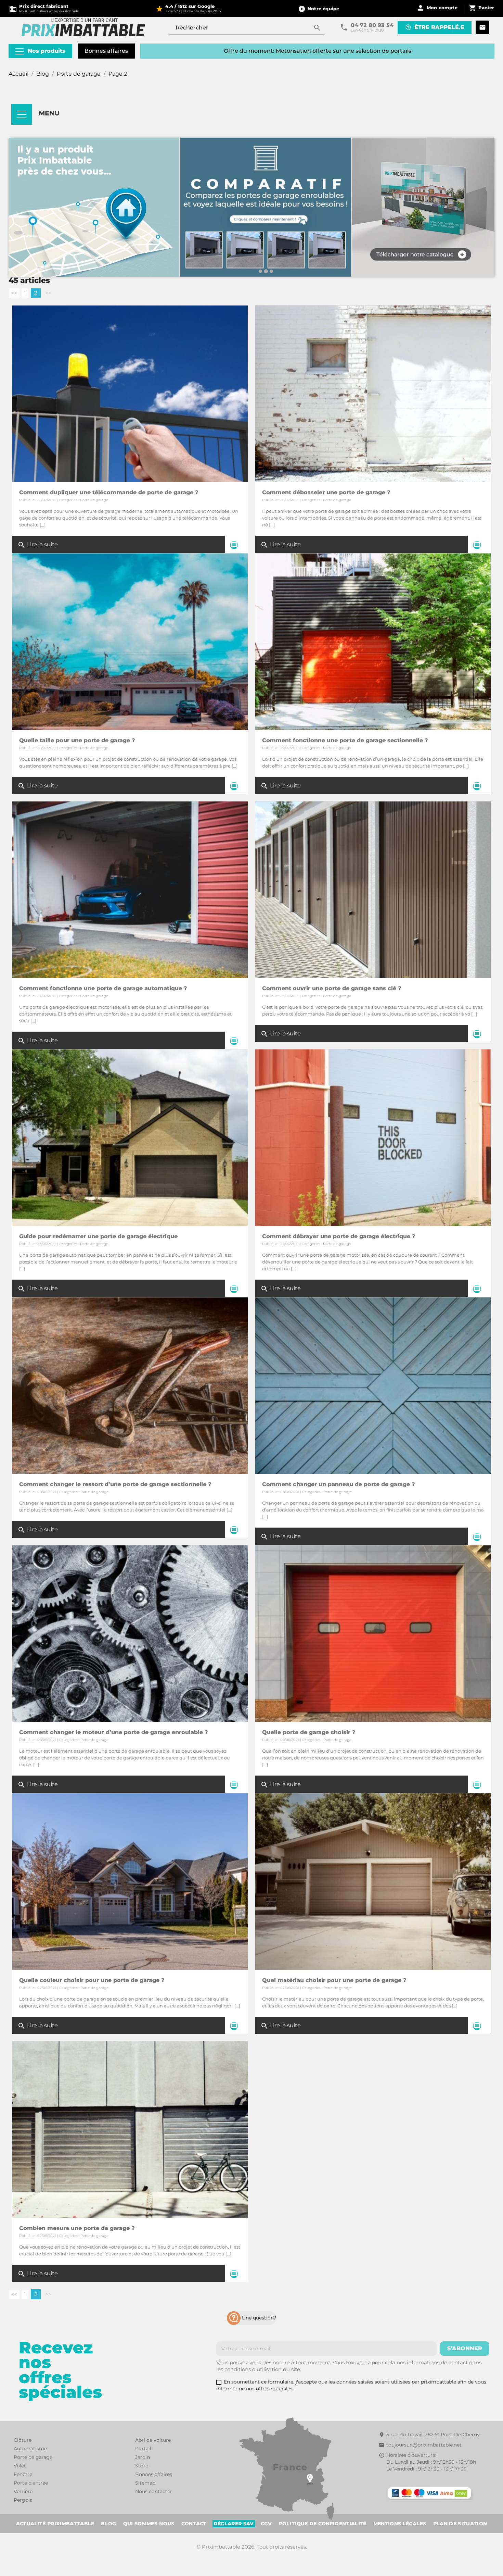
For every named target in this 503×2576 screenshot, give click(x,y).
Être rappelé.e (439, 27)
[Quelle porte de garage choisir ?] (373, 1633)
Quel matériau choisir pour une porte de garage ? (334, 1980)
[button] (319, 9)
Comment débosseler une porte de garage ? (326, 492)
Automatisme (30, 2449)
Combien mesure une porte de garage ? (77, 2228)
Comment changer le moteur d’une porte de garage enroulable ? (114, 1732)
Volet (20, 2466)
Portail (143, 2449)
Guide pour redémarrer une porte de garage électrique (98, 1236)
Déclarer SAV (234, 2524)
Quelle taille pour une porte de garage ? (77, 740)
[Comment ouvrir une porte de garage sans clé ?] (373, 889)
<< (14, 293)
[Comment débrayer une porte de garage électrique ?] (373, 1137)
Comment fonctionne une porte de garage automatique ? (103, 988)
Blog (108, 2524)
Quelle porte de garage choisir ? (309, 1732)
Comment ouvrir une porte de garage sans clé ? (332, 988)
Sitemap (145, 2483)
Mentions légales (400, 2524)
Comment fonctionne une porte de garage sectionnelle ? (345, 740)
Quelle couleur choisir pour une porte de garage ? (92, 1980)
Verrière (23, 2491)
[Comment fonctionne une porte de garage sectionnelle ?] (373, 641)
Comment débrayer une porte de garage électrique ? (339, 1236)
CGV (266, 2524)
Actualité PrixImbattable (55, 2524)
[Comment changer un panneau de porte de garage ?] (373, 1385)
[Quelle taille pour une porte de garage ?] (130, 641)
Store (142, 2466)
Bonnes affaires (106, 51)
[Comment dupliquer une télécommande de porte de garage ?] (130, 393)
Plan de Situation (460, 2524)
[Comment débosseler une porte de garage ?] (373, 393)
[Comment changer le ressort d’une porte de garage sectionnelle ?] (130, 1385)
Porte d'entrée (31, 2483)
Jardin (143, 2457)
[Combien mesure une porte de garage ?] (130, 2129)
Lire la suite (38, 545)
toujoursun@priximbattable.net (424, 2445)
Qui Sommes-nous (149, 2524)
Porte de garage (94, 500)
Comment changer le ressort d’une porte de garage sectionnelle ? (115, 1484)
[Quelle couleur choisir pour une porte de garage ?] (130, 1881)
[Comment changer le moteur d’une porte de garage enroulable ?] (130, 1633)
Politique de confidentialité (323, 2524)
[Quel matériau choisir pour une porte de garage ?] (373, 1881)
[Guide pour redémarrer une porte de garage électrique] (130, 1137)
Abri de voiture (153, 2440)
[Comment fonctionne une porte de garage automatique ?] (130, 889)
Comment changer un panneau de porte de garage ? (339, 1484)
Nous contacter (154, 2491)
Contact (194, 2524)
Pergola (23, 2500)
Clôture (23, 2440)
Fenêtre (23, 2474)
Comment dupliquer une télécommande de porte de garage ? (109, 492)
